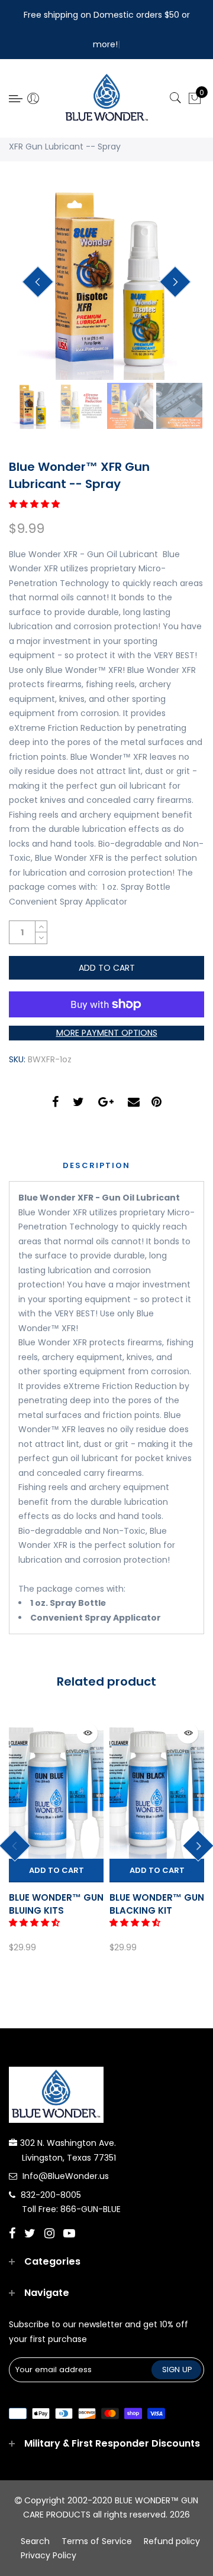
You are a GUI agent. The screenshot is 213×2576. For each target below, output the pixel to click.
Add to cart (57, 1870)
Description (96, 1165)
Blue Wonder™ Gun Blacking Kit (157, 1904)
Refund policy (172, 2541)
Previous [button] (38, 282)
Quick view (87, 1733)
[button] (35, 504)
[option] (106, 282)
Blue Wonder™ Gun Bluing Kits (56, 1904)
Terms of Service (97, 2541)
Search (35, 2541)
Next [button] (175, 282)
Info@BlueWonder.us (66, 2176)
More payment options (107, 1033)
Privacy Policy (49, 2555)
